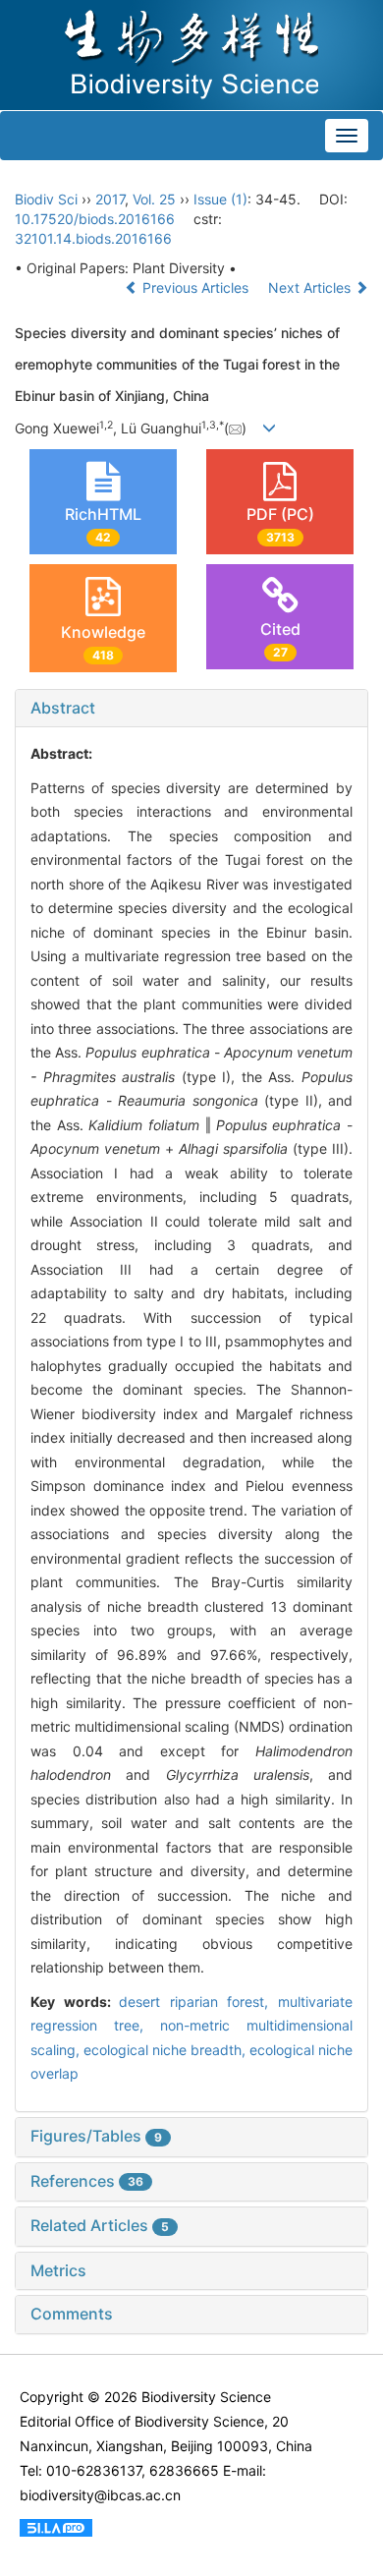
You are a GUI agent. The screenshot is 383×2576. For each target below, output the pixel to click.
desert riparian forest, (198, 2002)
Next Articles (311, 287)
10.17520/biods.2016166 (95, 219)
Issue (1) (220, 199)
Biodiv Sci (46, 199)
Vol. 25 (154, 199)
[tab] (191, 709)
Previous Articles (195, 287)
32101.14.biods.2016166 (93, 238)
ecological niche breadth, (166, 2050)
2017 (110, 199)
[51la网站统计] (56, 2526)
